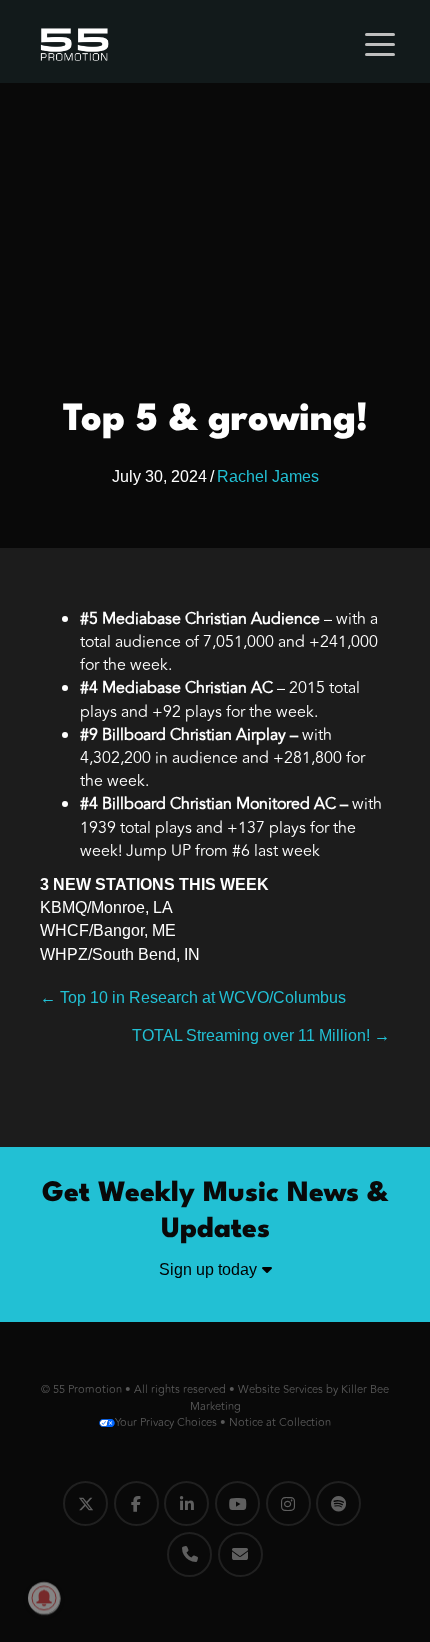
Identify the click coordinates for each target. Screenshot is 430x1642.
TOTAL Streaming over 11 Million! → (261, 1035)
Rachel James (268, 476)
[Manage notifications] (44, 1598)
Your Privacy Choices (166, 1422)
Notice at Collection (280, 1422)
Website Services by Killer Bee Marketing (290, 1397)
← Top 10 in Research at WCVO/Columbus (193, 997)
